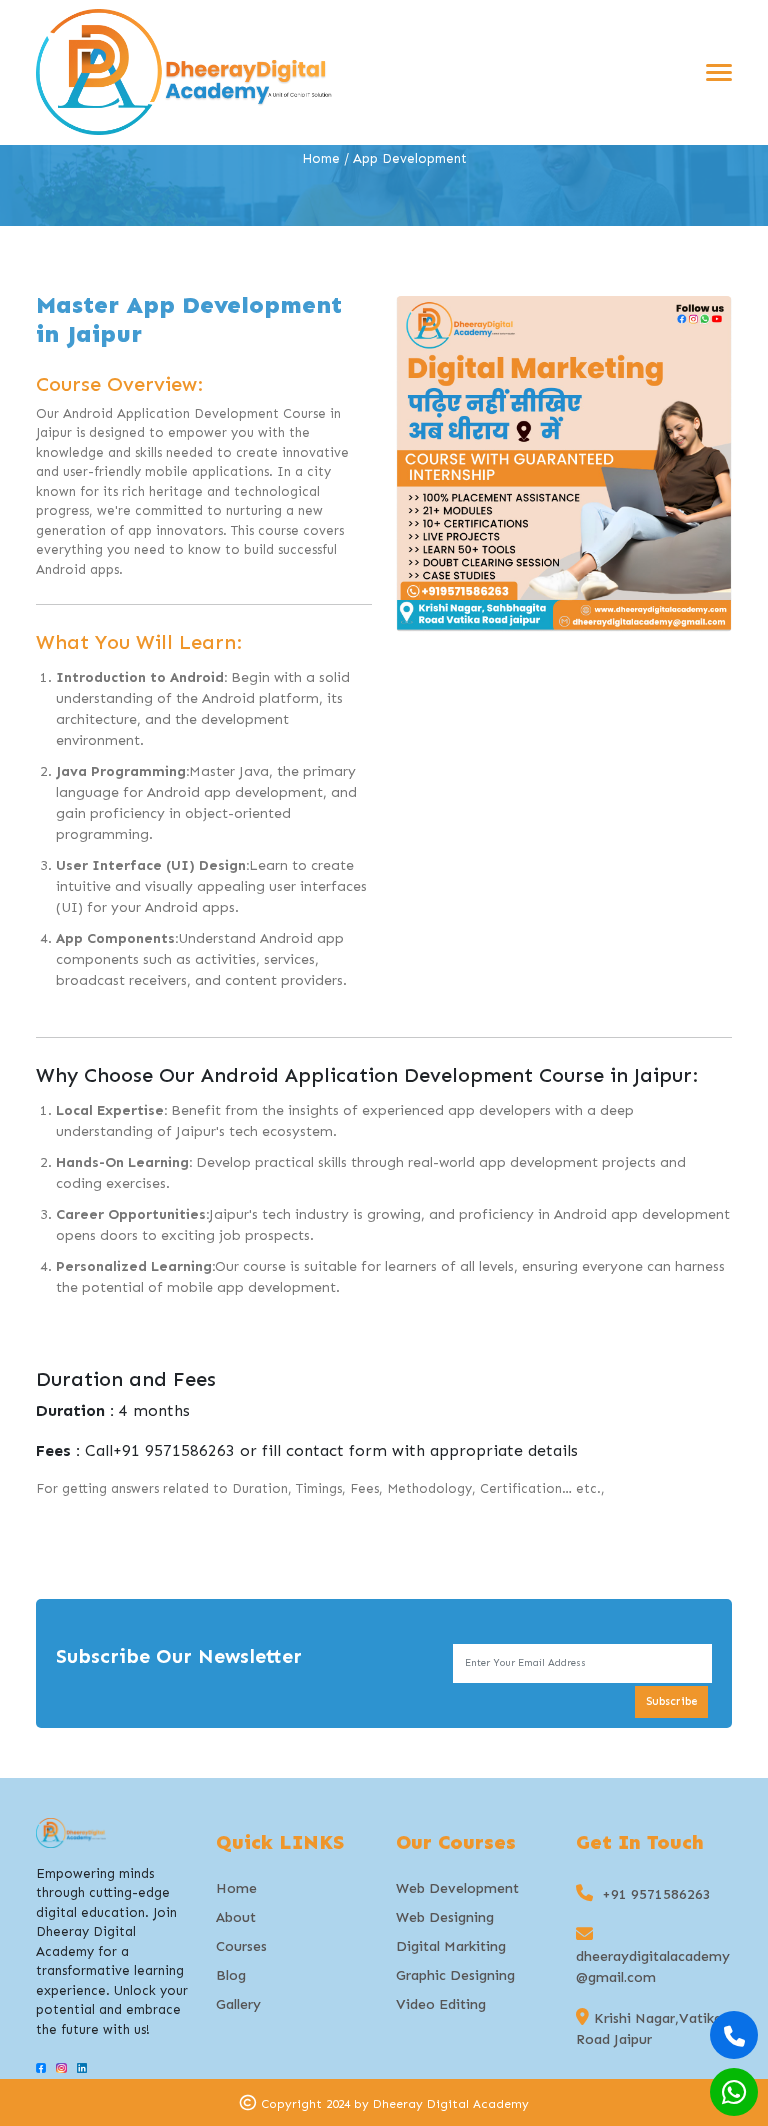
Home (321, 158)
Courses (241, 1946)
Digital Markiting (451, 1946)
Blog (231, 1975)
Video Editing (441, 2004)
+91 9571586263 (174, 1450)
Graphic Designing (455, 1975)
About (236, 1917)
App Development (410, 158)
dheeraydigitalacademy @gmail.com (653, 1967)
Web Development (457, 1888)
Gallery (238, 2004)
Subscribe (671, 1701)
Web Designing (445, 1917)
